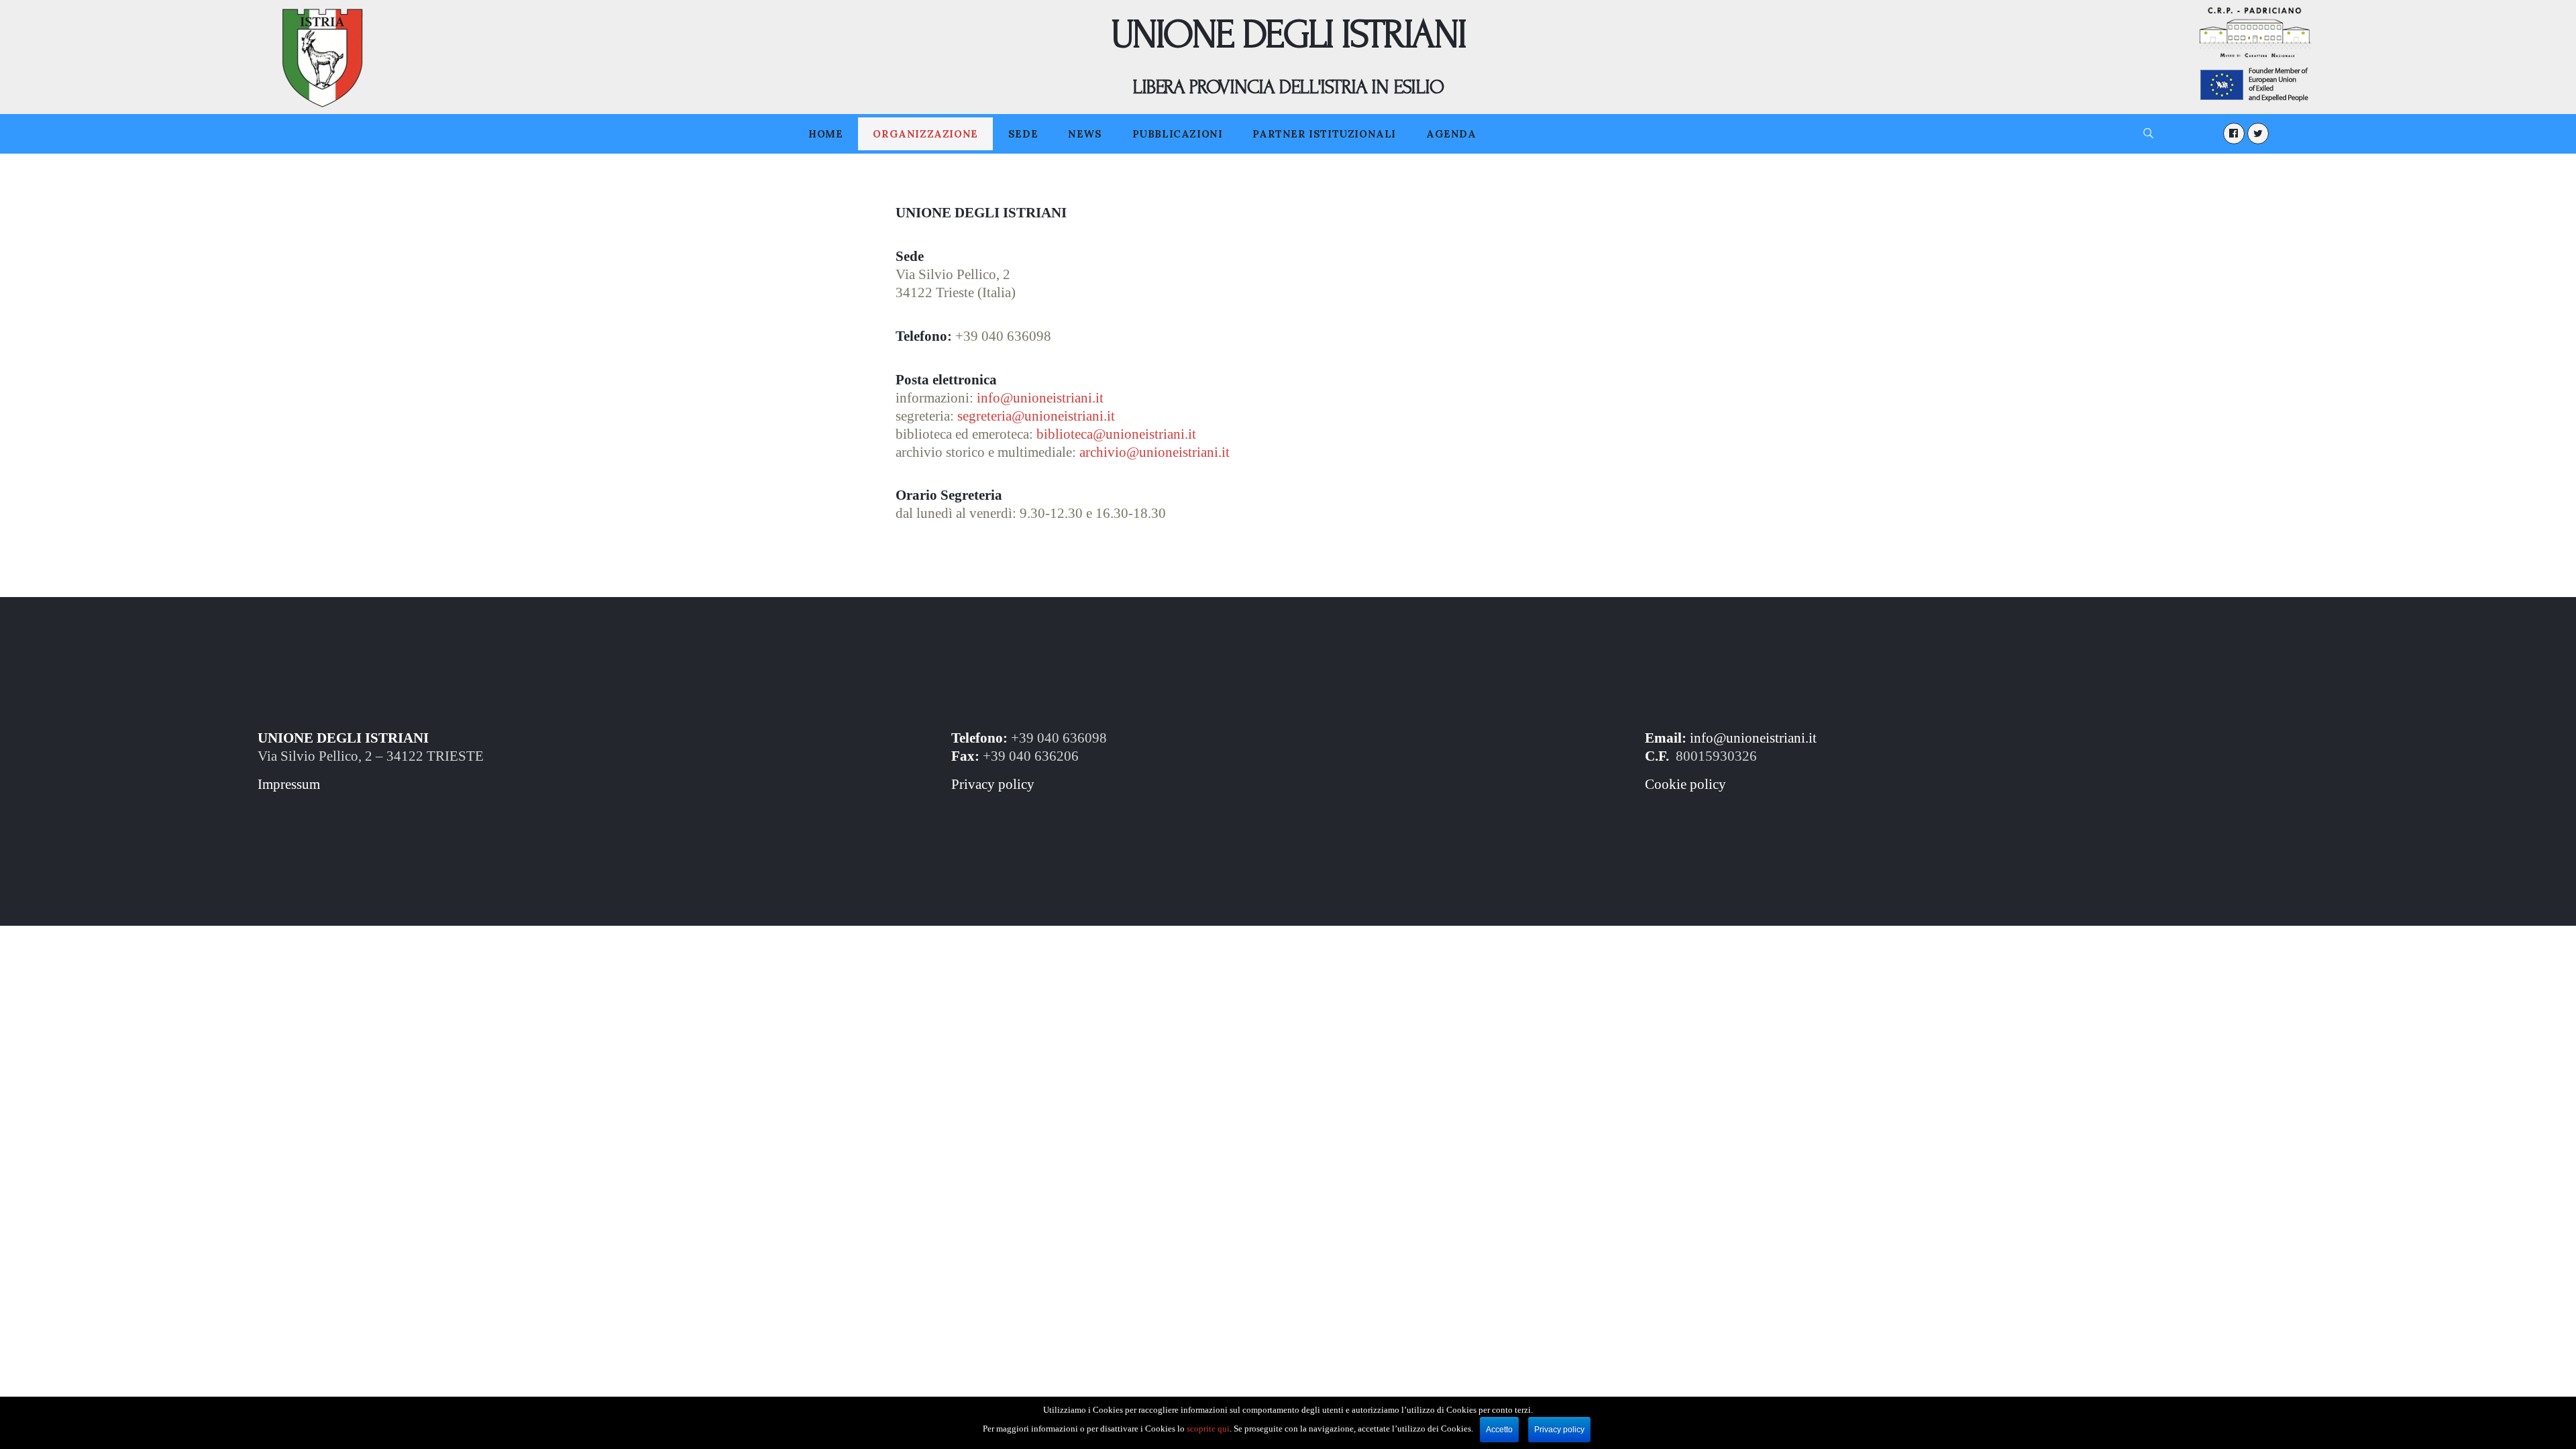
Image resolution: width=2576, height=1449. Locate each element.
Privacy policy (993, 784)
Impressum (289, 784)
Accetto (1499, 1430)
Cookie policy (1685, 784)
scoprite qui (1208, 1429)
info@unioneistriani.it (1753, 738)
